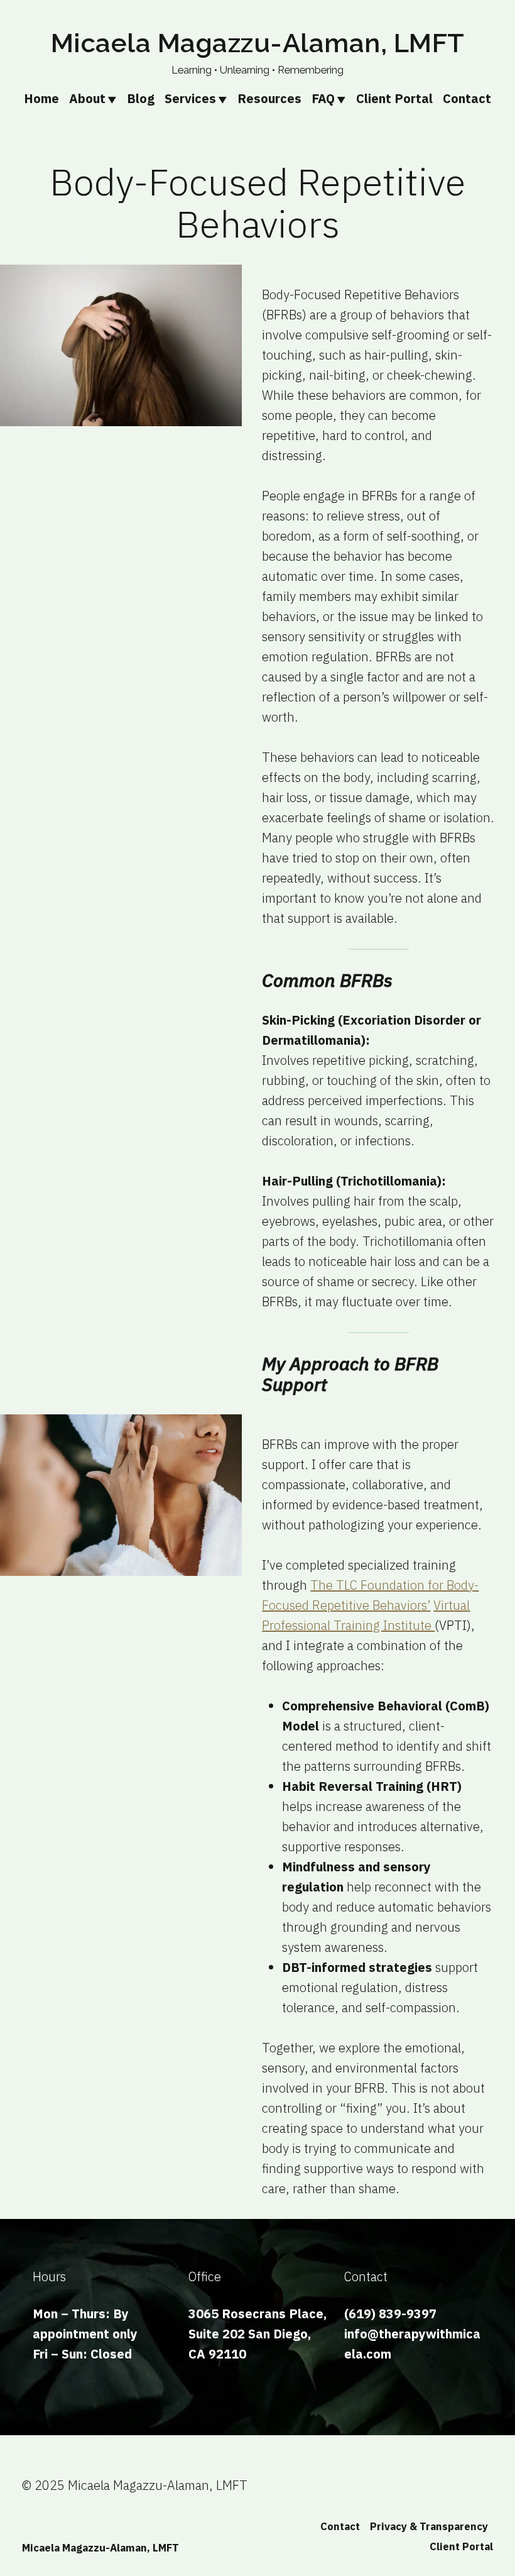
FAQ (323, 98)
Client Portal (394, 98)
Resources (269, 98)
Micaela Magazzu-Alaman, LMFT (258, 43)
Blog (141, 98)
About (87, 98)
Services (190, 98)
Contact (467, 98)
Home (41, 98)
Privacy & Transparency (429, 2526)
